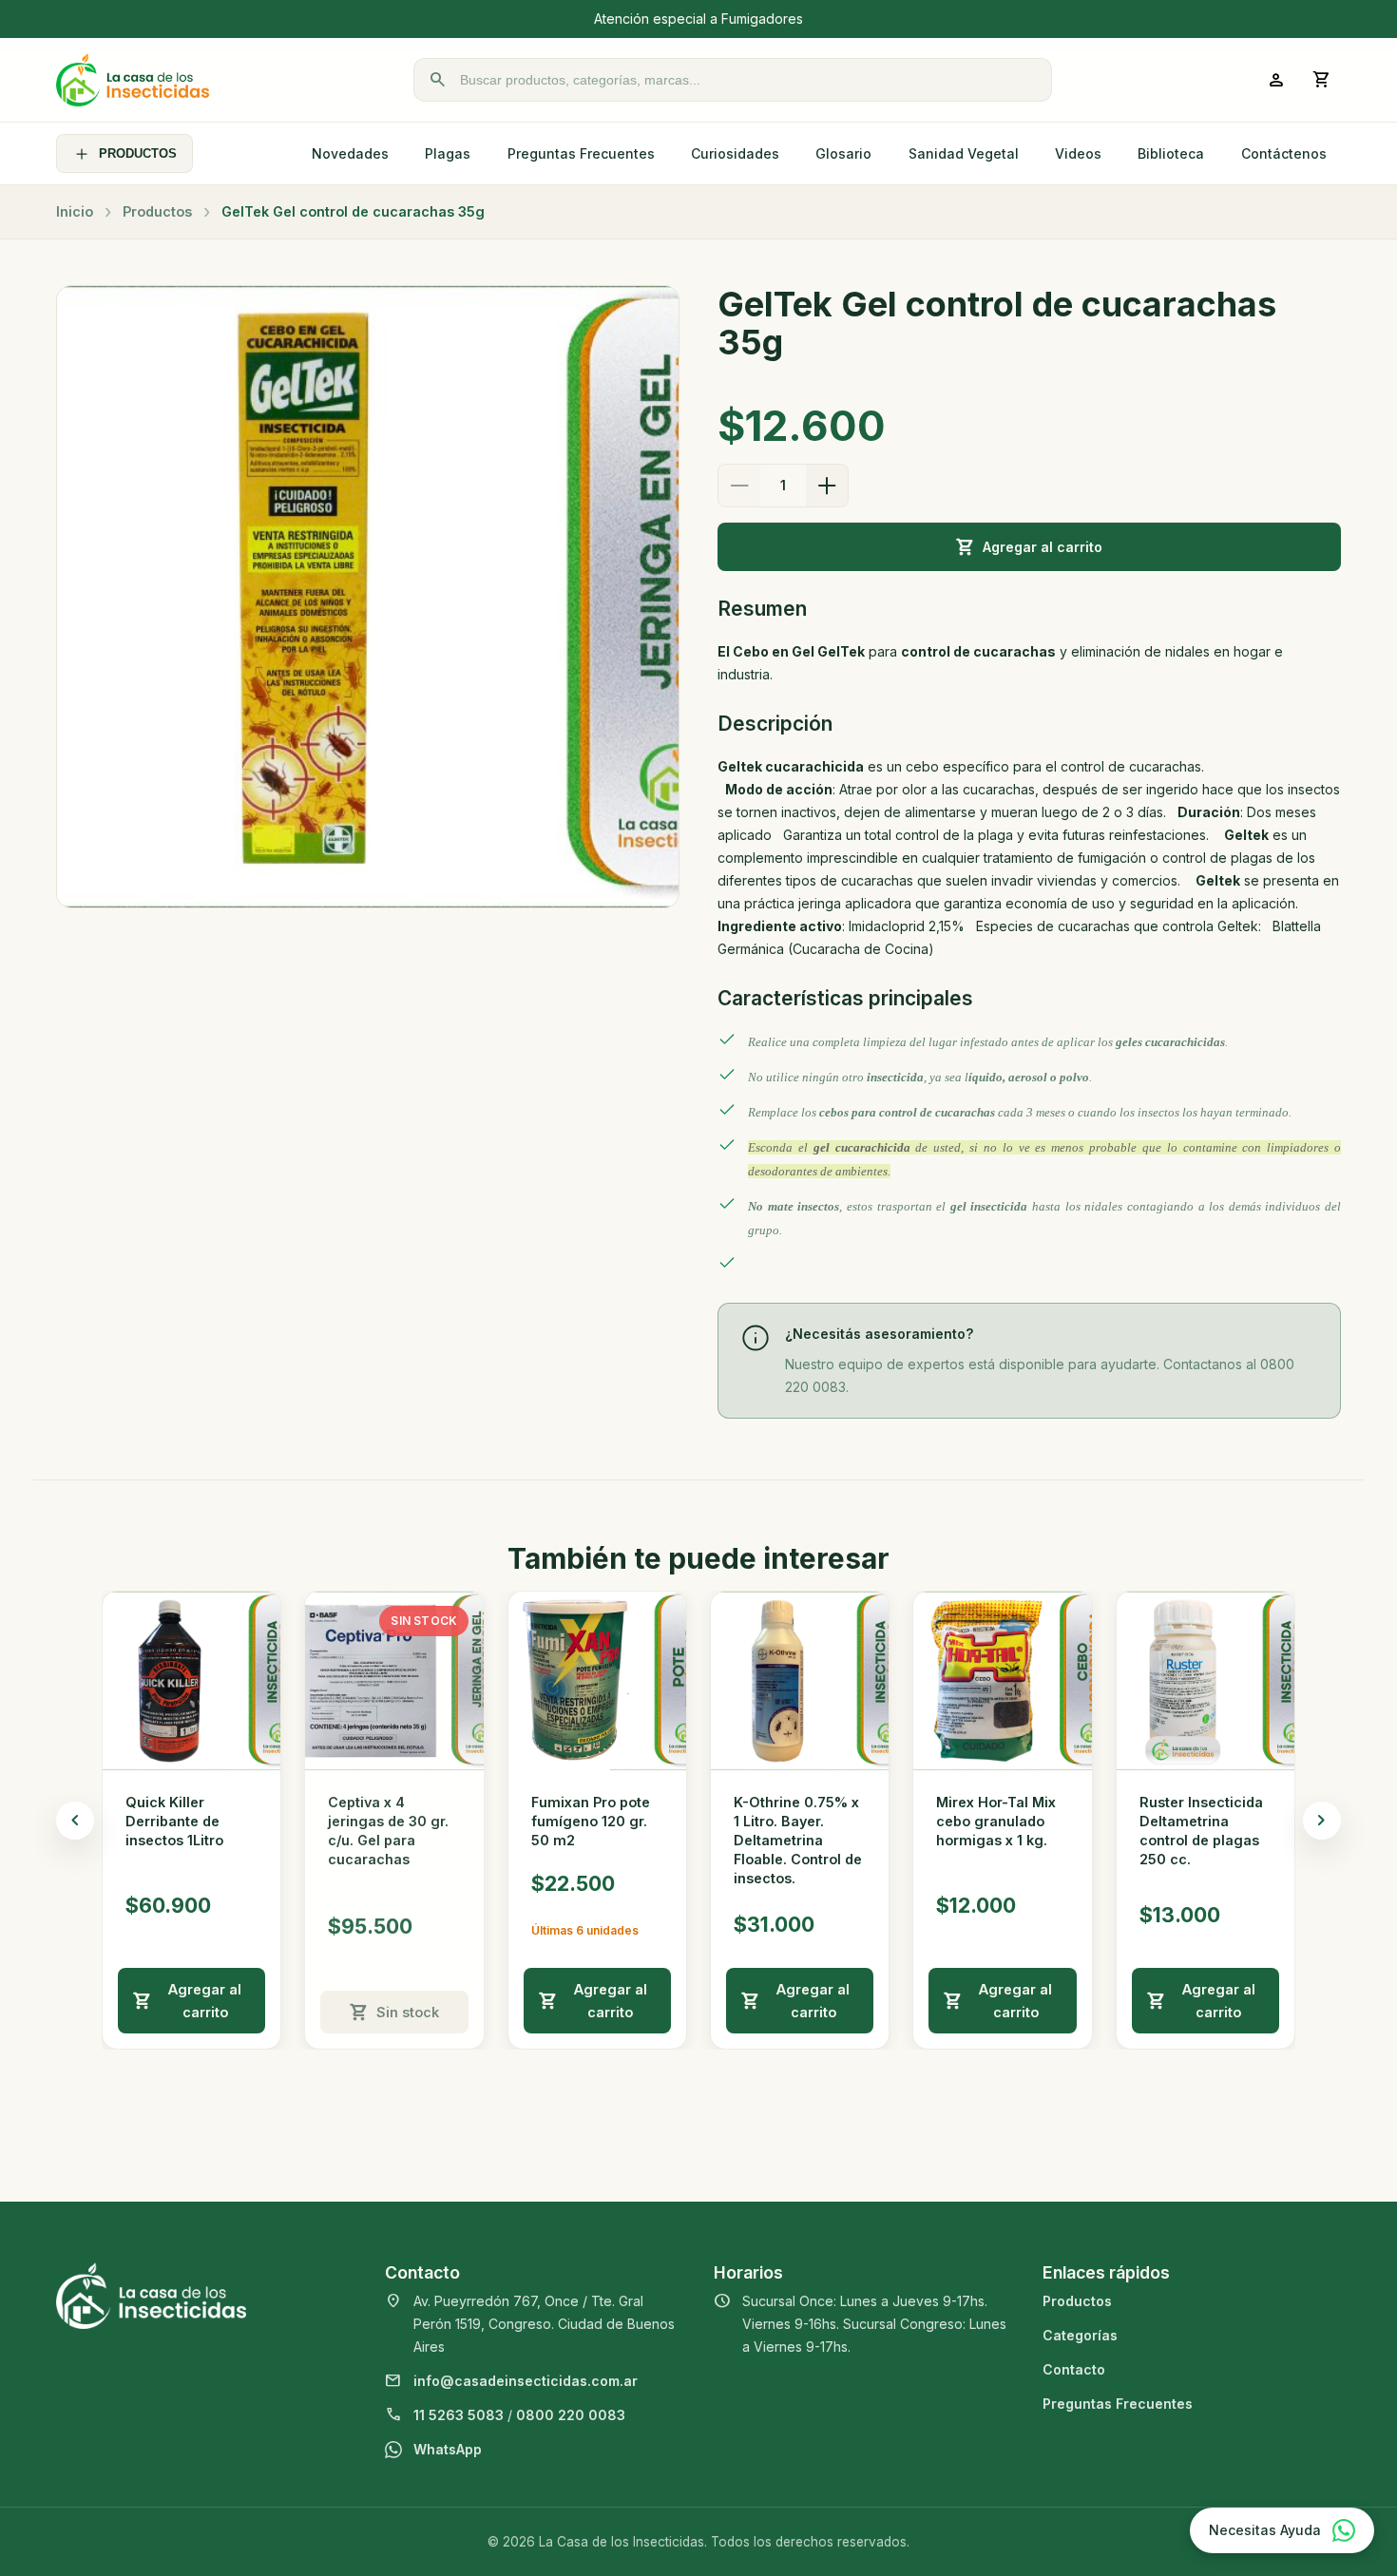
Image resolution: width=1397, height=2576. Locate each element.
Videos (1078, 153)
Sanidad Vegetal (964, 153)
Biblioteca (1171, 153)
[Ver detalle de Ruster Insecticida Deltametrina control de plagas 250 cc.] (1206, 1680)
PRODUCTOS (138, 153)
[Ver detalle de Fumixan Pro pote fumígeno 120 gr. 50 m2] (597, 1680)
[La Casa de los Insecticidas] (133, 80)
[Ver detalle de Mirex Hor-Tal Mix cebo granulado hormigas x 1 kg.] (1002, 1680)
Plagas (448, 153)
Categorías (1080, 2335)
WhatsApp (448, 2449)
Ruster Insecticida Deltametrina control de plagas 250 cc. (1201, 1831)
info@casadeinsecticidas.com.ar (526, 2381)
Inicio (75, 211)
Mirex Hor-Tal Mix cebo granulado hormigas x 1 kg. (996, 1821)
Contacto (1074, 2369)
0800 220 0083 (571, 2415)
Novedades (350, 153)
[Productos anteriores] (75, 1821)
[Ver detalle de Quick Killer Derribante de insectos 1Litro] (191, 1680)
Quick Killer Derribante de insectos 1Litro (174, 1821)
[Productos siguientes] (1322, 1821)
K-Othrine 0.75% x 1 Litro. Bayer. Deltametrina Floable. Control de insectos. (798, 1841)
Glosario (843, 153)
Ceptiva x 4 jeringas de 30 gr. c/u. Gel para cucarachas (388, 1831)
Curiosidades (735, 153)
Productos (157, 211)
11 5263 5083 (459, 2415)
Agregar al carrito (1043, 547)
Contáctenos (1284, 153)
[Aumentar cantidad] (827, 486)
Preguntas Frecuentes (581, 153)
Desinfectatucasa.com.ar (845, 19)
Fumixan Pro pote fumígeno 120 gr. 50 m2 (591, 1821)
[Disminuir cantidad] (739, 486)
